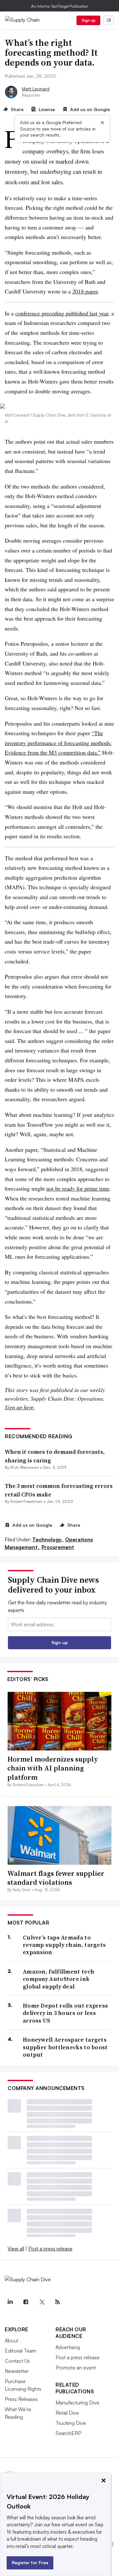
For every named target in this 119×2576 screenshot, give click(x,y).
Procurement (58, 1547)
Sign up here (19, 1407)
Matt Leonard (36, 89)
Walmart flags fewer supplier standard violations (56, 1878)
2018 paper (85, 291)
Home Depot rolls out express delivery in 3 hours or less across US (65, 2013)
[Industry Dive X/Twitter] (42, 2302)
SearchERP (68, 2433)
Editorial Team (20, 2351)
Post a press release (50, 2249)
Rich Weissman (25, 1467)
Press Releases (21, 2399)
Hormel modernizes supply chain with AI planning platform (53, 1768)
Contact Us (17, 2361)
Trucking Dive (71, 2423)
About (12, 2340)
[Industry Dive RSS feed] (57, 2302)
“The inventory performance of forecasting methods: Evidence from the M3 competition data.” (58, 743)
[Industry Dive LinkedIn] (10, 2302)
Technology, (48, 1539)
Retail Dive (67, 2413)
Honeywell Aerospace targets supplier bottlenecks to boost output (65, 2047)
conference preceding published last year (62, 313)
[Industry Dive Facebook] (26, 2302)
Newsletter (17, 2371)
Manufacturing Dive (77, 2403)
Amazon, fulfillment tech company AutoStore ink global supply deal (59, 1979)
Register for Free (30, 2562)
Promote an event (76, 2368)
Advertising (68, 2347)
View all (16, 2249)
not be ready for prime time (78, 1188)
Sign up (89, 20)
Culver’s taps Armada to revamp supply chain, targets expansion (64, 1945)
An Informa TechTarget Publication (60, 6)
